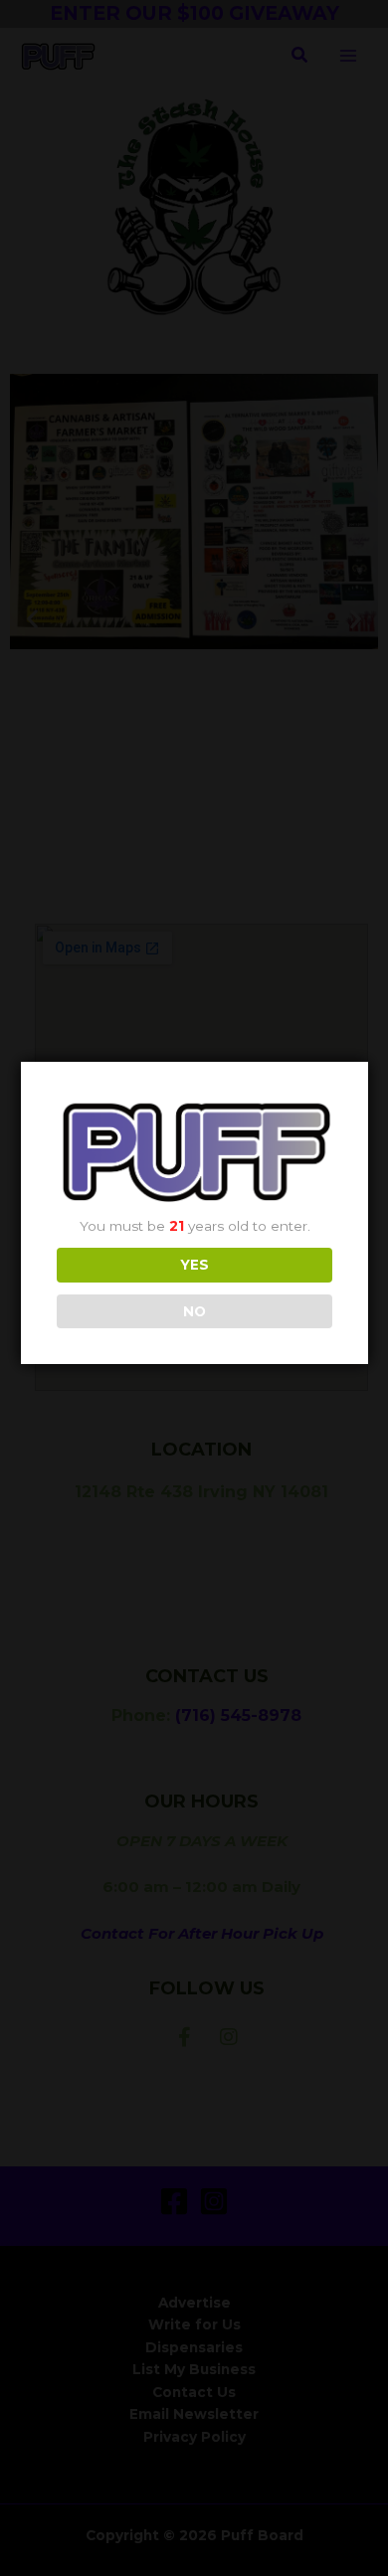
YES (194, 1265)
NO (194, 1311)
